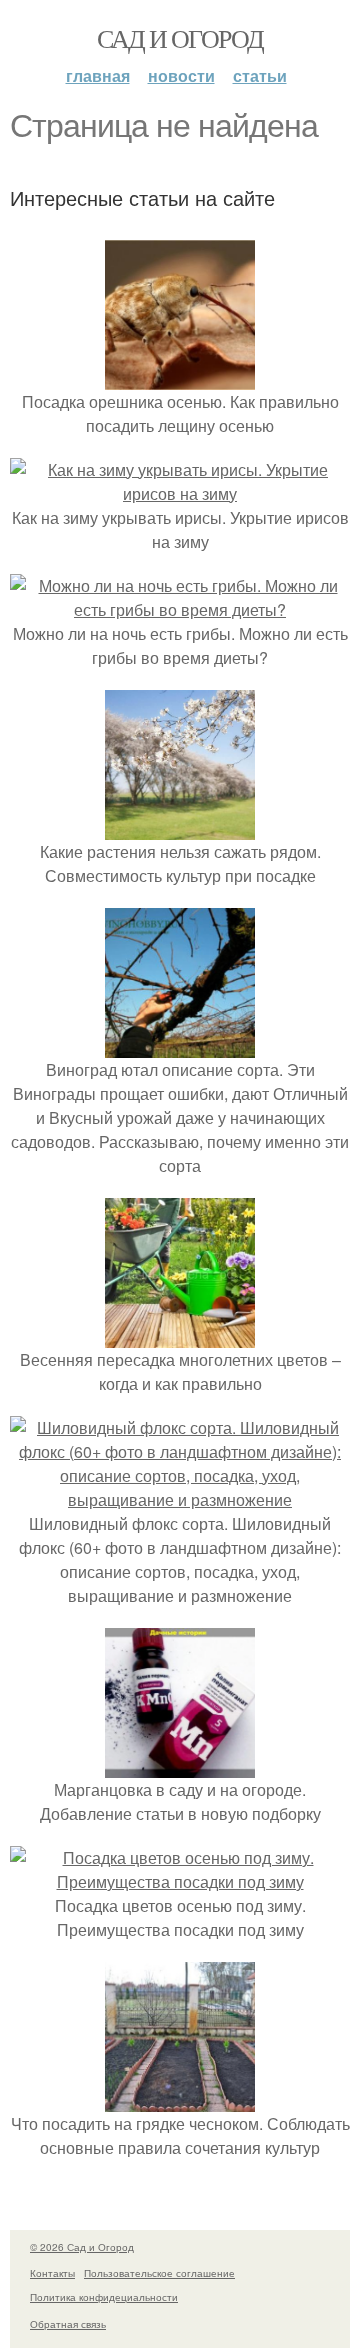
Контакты (52, 2273)
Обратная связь (68, 2324)
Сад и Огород (180, 38)
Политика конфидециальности (104, 2297)
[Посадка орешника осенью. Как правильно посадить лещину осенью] (180, 377)
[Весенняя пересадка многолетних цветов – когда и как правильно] (180, 1335)
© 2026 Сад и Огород (82, 2247)
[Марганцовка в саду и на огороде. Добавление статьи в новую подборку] (180, 1765)
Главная (98, 75)
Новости (181, 75)
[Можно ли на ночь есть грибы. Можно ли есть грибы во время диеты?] (180, 609)
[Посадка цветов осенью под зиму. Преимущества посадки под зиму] (180, 1881)
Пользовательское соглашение (159, 2273)
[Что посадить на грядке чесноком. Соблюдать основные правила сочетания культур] (180, 2099)
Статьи (260, 75)
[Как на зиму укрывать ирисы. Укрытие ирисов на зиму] (180, 493)
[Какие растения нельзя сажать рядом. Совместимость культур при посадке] (180, 827)
